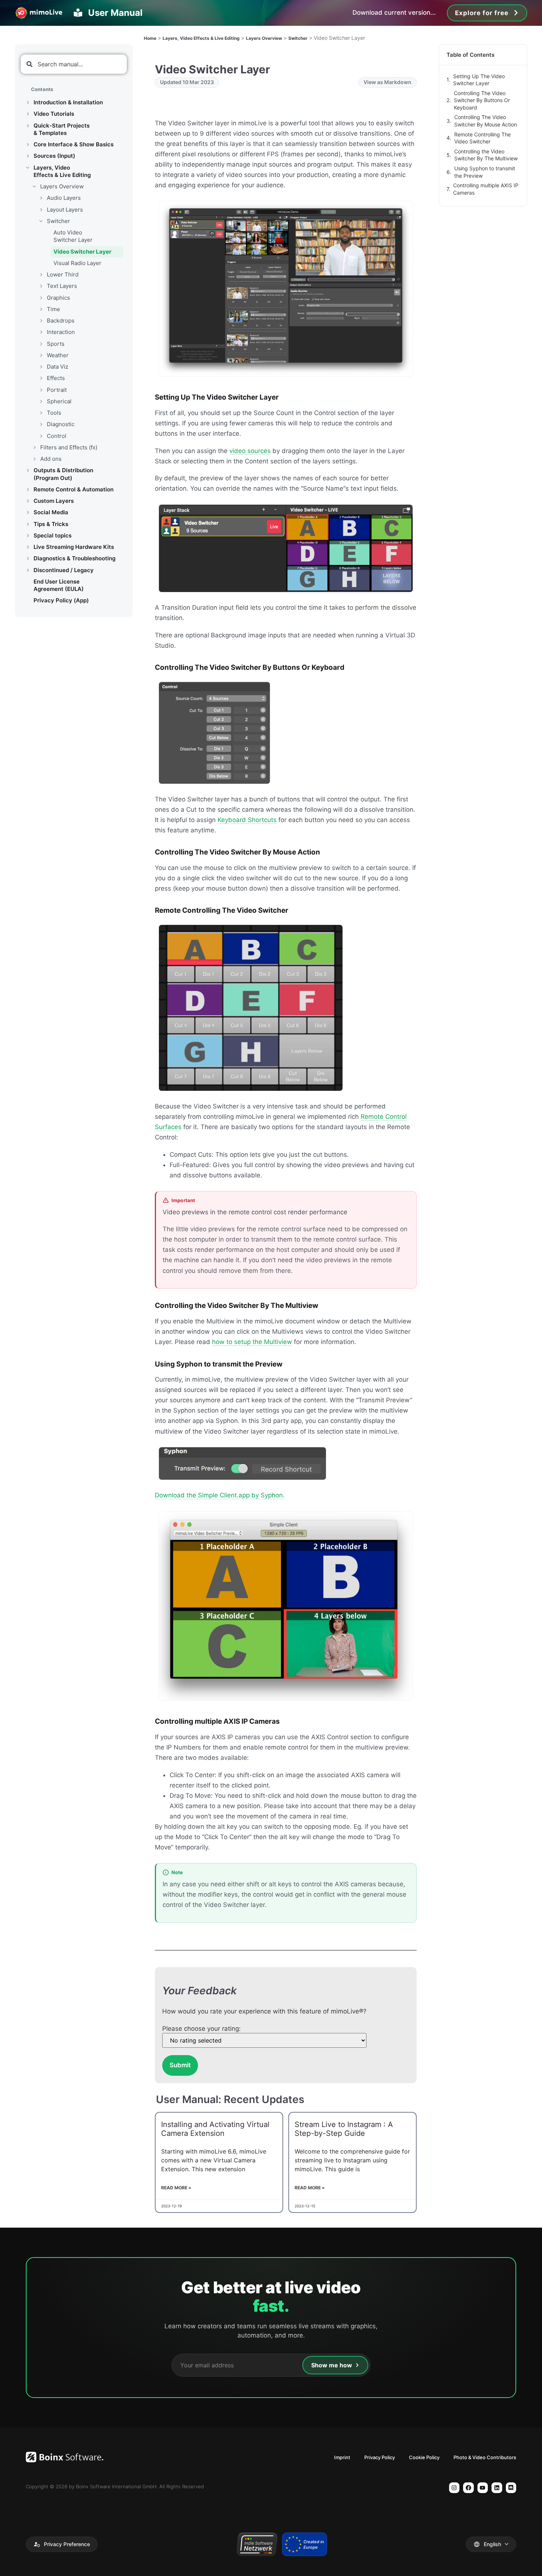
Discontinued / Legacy (64, 570)
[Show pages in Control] (41, 436)
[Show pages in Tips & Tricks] (28, 524)
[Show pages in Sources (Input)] (28, 156)
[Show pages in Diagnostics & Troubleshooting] (28, 558)
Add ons (51, 459)
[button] (62, 2544)
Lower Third (63, 274)
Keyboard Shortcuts (247, 820)
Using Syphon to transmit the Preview (485, 172)
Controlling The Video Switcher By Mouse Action (486, 121)
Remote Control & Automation (74, 489)
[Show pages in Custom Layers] (28, 501)
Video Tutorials (54, 114)
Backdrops (61, 321)
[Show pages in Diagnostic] (41, 424)
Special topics (53, 535)
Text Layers (62, 286)
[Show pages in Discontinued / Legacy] (28, 570)
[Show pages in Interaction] (41, 332)
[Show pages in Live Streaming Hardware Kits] (28, 547)
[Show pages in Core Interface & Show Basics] (28, 145)
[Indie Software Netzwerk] (257, 2544)
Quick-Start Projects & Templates (62, 129)
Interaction (61, 332)
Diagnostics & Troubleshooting (74, 558)
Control (57, 436)
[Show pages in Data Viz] (41, 367)
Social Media (51, 512)
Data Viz (58, 367)
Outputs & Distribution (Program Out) (63, 474)
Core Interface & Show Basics (74, 144)
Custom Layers (54, 501)
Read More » (176, 2188)
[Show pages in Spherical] (41, 401)
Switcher (58, 221)
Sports (56, 344)
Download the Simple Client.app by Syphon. (220, 1495)
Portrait (57, 390)
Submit (180, 2065)
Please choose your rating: (201, 2029)
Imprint (342, 2457)
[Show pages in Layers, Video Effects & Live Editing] (28, 168)
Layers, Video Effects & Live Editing (62, 171)
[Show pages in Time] (41, 309)
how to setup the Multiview (252, 1342)
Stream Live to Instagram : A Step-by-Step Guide (344, 2129)
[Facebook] (468, 2488)
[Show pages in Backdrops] (41, 321)
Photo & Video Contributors (485, 2457)
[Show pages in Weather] (41, 355)
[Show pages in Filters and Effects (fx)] (34, 448)
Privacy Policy (380, 2457)
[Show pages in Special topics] (28, 536)
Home (150, 38)
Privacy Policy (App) (61, 600)
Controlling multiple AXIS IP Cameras (486, 189)
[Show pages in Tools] (41, 413)
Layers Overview (62, 186)
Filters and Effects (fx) (69, 447)
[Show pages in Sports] (41, 344)
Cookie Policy (424, 2457)
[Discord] (511, 2488)
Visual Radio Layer (77, 263)
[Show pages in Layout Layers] (41, 210)
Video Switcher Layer (82, 252)
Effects (56, 378)
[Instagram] (454, 2488)
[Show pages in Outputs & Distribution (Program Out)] (28, 470)
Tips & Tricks (51, 524)
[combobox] (74, 64)
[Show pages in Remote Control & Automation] (28, 490)
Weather (58, 355)
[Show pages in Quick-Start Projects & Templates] (28, 126)
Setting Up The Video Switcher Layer (479, 80)
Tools (54, 413)
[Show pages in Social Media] (28, 512)
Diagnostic (61, 424)
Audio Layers (64, 198)
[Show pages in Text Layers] (41, 286)
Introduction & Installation (68, 102)
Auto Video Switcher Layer (73, 236)
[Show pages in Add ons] (34, 459)
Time (53, 309)
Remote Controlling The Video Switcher (482, 138)
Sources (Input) (54, 156)
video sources (250, 451)
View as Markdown (388, 82)
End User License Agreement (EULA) (59, 585)
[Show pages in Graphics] (41, 298)
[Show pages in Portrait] (41, 390)
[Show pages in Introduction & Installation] (28, 102)
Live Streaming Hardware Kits (74, 547)
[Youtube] (483, 2488)
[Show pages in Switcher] (41, 221)
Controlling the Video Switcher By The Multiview (486, 155)
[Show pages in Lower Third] (41, 275)
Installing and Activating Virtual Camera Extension (215, 2129)
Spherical (59, 401)
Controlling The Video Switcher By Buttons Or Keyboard (482, 100)
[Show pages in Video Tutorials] (28, 114)
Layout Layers (65, 210)
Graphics (58, 298)
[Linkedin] (497, 2488)
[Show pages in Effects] (41, 378)
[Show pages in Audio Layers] (41, 198)
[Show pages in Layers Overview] (34, 187)
